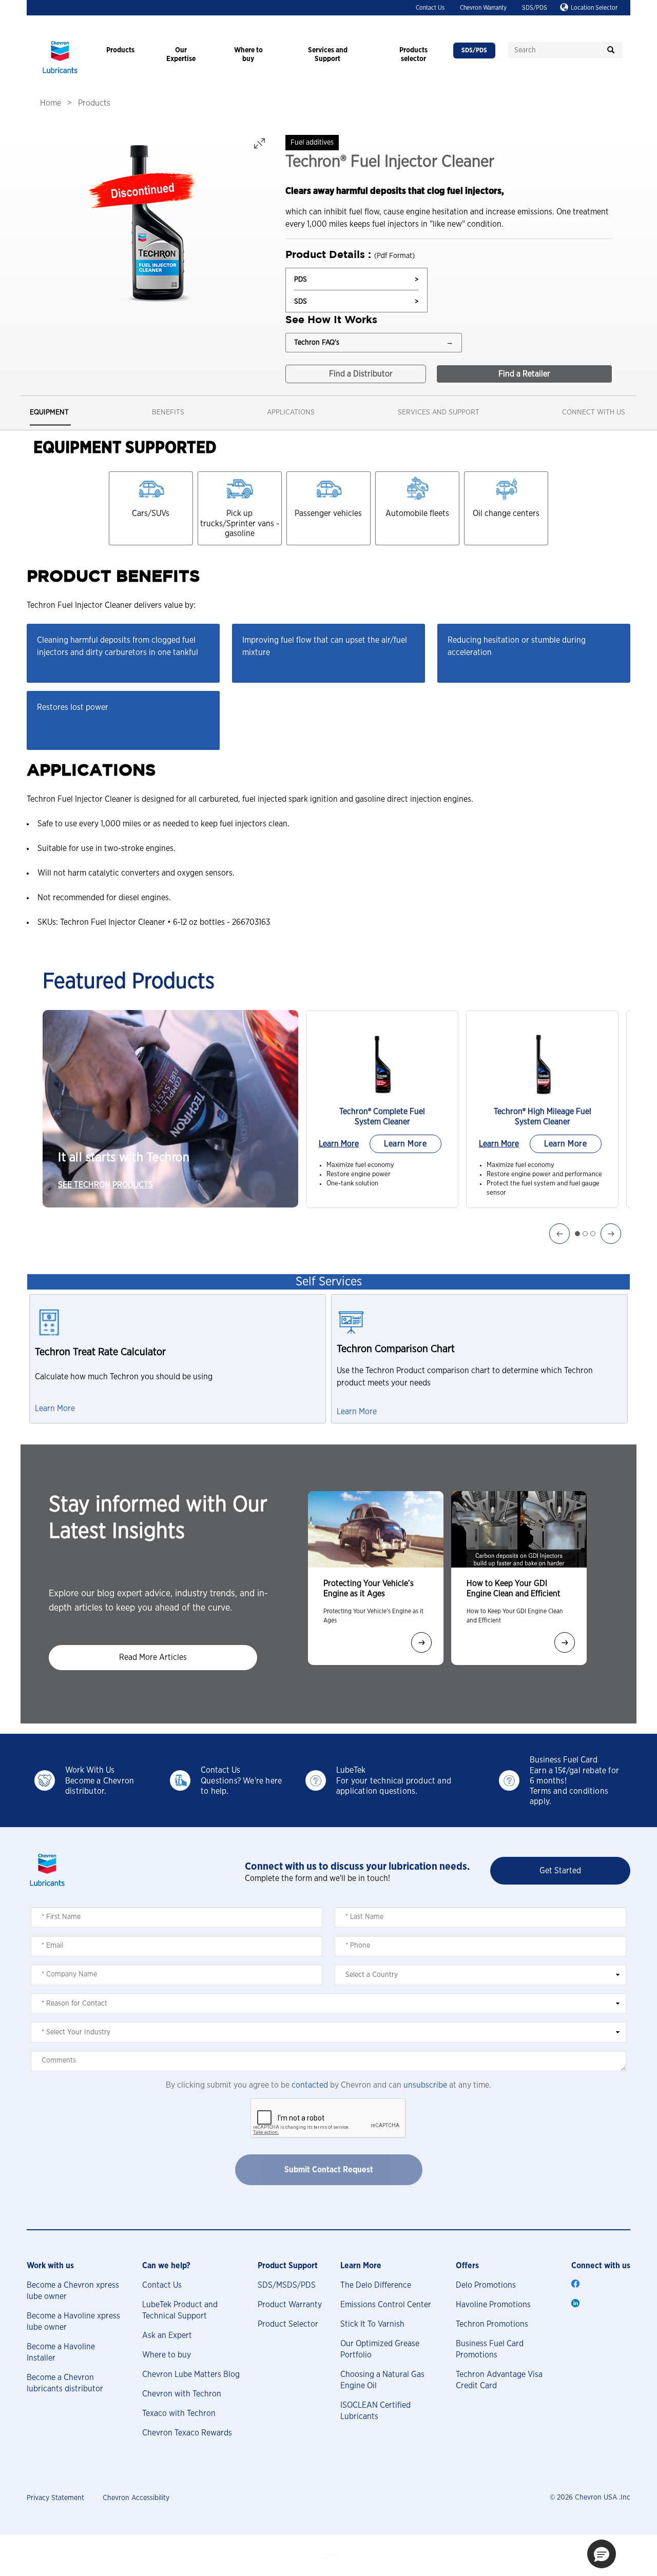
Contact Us (430, 8)
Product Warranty (290, 2305)
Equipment (49, 412)
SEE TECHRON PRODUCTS (105, 1185)
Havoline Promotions (493, 2305)
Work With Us (90, 1770)
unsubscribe (425, 2085)
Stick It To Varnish (372, 2324)
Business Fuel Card (564, 1760)
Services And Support (439, 412)
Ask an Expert (167, 2335)
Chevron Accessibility (136, 2498)
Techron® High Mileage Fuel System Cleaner (543, 1117)
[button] (602, 2554)
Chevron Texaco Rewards (187, 2433)
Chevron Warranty (483, 8)
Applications (291, 412)
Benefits (168, 412)
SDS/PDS (535, 8)
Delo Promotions (486, 2285)
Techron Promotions (492, 2324)
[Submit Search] (611, 50)
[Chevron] (60, 74)
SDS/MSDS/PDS (287, 2285)
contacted (310, 2085)
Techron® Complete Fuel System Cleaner (382, 1117)
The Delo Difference (376, 2285)
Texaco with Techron (179, 2413)
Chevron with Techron (182, 2394)
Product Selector (288, 2324)
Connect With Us (594, 412)
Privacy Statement (55, 2498)
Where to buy (167, 2355)
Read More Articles (153, 1657)
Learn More (339, 1144)
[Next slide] (421, 1642)
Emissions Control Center (386, 2305)
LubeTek (351, 1770)
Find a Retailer (524, 374)
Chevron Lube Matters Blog (191, 2374)
